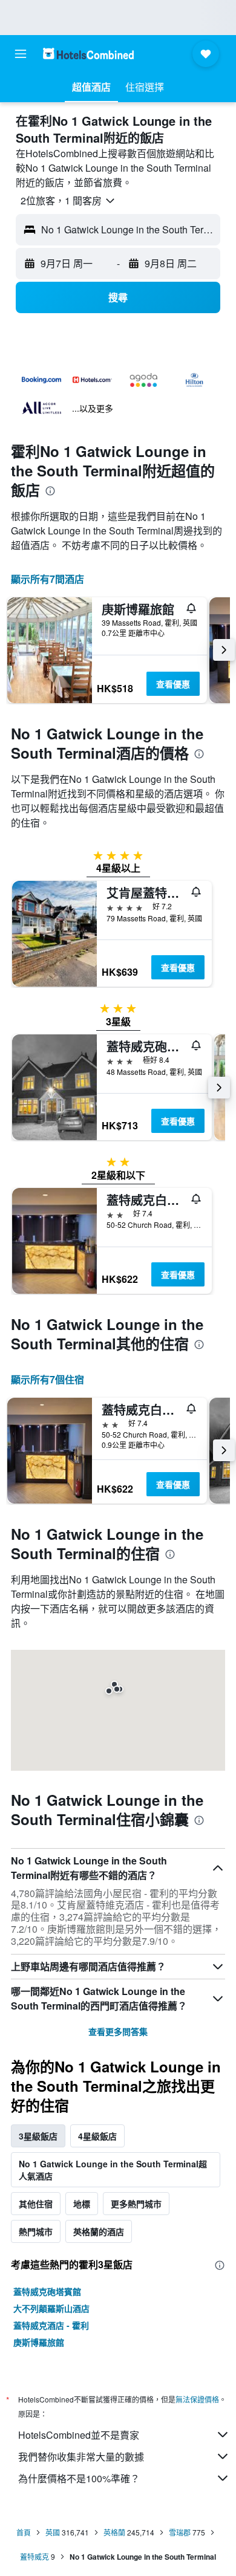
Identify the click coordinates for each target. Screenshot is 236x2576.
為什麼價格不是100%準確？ (79, 2478)
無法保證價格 (197, 2399)
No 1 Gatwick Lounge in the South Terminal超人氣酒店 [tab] (113, 2170)
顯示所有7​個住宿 (48, 1379)
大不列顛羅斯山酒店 (51, 2308)
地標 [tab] (82, 2204)
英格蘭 (114, 2532)
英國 (53, 2532)
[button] (21, 54)
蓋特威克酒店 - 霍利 (51, 2325)
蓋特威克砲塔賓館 (47, 2291)
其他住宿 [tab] (36, 2204)
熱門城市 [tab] (36, 2231)
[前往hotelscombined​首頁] (88, 54)
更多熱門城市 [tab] (136, 2204)
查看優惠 (173, 684)
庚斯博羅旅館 (39, 2342)
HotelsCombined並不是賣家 (79, 2435)
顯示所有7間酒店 (48, 579)
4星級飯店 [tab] (97, 2136)
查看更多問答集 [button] (118, 2031)
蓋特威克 (34, 2556)
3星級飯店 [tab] (38, 2136)
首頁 (24, 2532)
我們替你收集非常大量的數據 (81, 2457)
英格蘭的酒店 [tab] (99, 2231)
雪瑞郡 (180, 2532)
